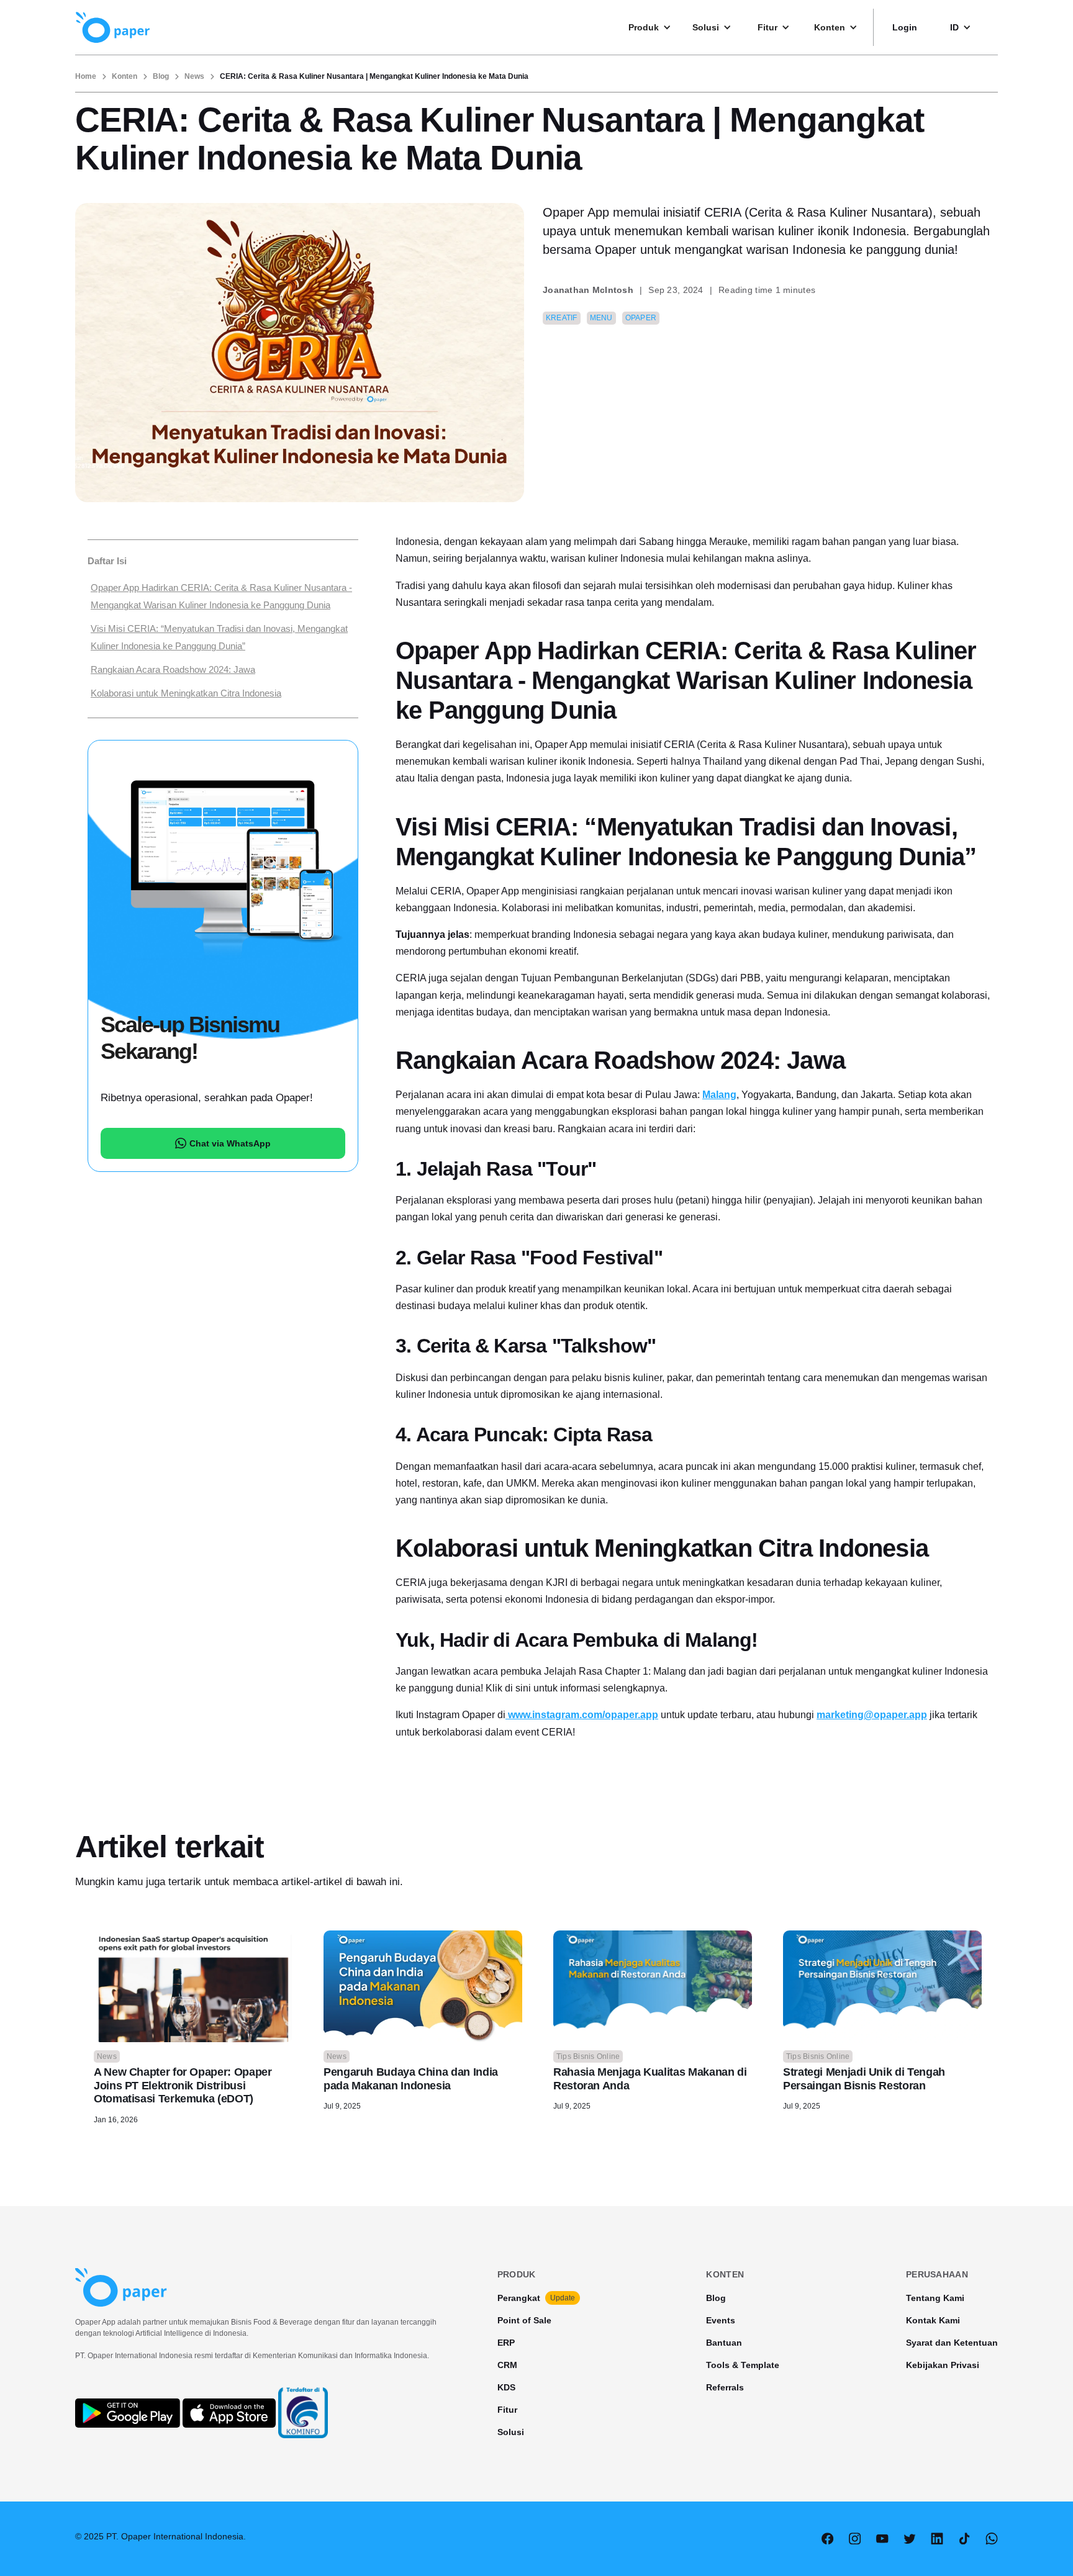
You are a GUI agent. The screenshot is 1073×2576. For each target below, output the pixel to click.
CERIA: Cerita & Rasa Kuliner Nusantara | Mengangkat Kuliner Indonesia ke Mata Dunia (374, 76)
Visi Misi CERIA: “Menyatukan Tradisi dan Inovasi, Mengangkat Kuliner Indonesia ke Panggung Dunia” (219, 637)
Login (905, 27)
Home (86, 76)
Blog (161, 76)
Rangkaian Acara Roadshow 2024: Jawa (173, 669)
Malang (719, 1095)
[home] (112, 27)
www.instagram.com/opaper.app (582, 1715)
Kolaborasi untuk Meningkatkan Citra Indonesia (186, 693)
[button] (656, 27)
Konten (125, 76)
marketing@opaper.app (872, 1715)
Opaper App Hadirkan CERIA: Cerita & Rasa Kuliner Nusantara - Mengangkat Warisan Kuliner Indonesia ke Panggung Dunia (221, 596)
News (194, 76)
